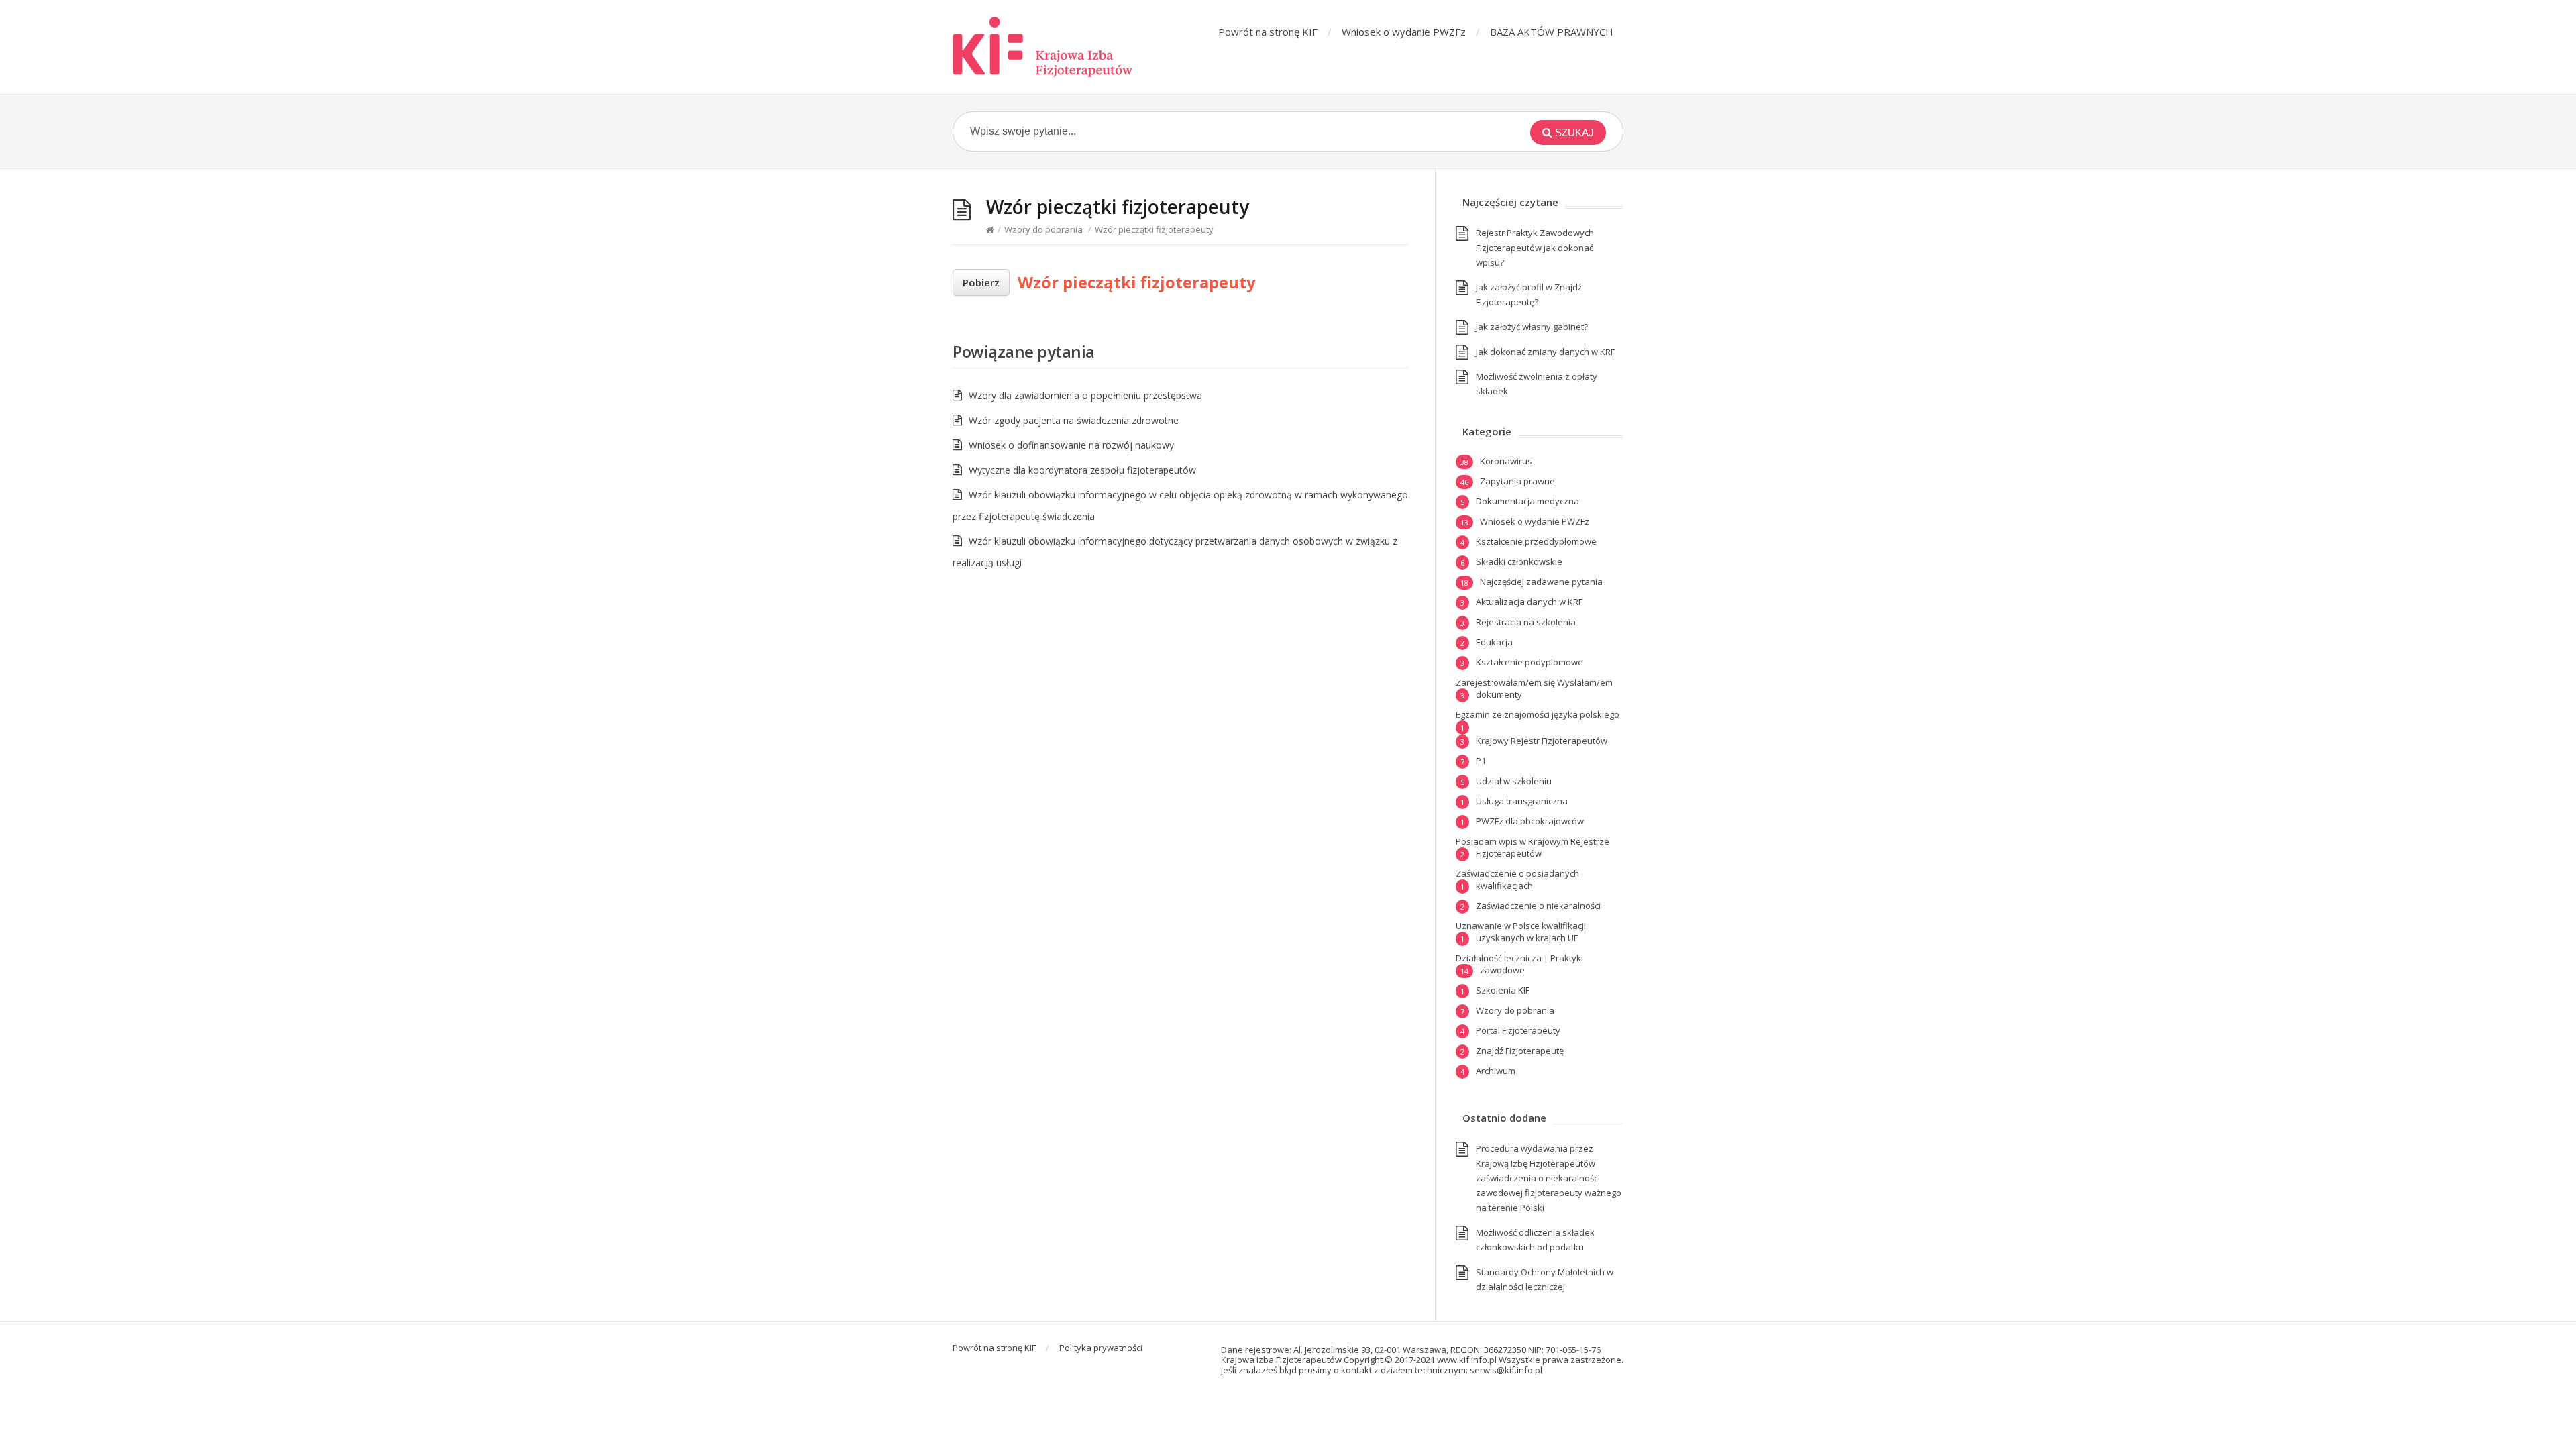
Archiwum (1496, 1071)
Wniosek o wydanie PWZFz (1404, 32)
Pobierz (981, 282)
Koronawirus (1506, 461)
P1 (1481, 761)
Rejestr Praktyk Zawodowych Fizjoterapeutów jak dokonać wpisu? (1535, 248)
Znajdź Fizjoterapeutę (1520, 1051)
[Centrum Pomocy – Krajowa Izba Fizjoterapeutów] (1043, 47)
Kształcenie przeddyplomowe (1536, 541)
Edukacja (1494, 642)
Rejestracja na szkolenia (1526, 622)
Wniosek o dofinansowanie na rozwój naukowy (1071, 445)
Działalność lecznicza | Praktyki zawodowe (1519, 964)
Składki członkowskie (1519, 561)
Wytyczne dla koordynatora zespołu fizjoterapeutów (1082, 470)
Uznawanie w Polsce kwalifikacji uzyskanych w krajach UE (1521, 932)
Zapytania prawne (1517, 481)
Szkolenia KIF (1503, 990)
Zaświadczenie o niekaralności (1538, 906)
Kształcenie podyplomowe (1529, 662)
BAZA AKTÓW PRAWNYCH (1552, 32)
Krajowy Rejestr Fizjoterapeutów (1542, 741)
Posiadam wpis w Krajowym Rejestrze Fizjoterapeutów (1533, 847)
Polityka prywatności (1101, 1348)
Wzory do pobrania (1043, 229)
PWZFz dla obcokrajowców (1530, 821)
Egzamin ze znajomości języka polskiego (1538, 714)
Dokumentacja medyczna (1527, 501)
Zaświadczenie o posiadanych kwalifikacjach (1517, 879)
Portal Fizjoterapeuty (1518, 1030)
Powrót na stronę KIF (1268, 32)
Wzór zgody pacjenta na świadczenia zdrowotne (1074, 420)
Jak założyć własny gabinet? (1532, 327)
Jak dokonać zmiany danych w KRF (1545, 352)
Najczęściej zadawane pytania (1541, 582)
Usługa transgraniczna (1522, 801)
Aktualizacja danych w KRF (1529, 602)
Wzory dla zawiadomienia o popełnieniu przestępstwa (1085, 395)
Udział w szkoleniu (1514, 781)
